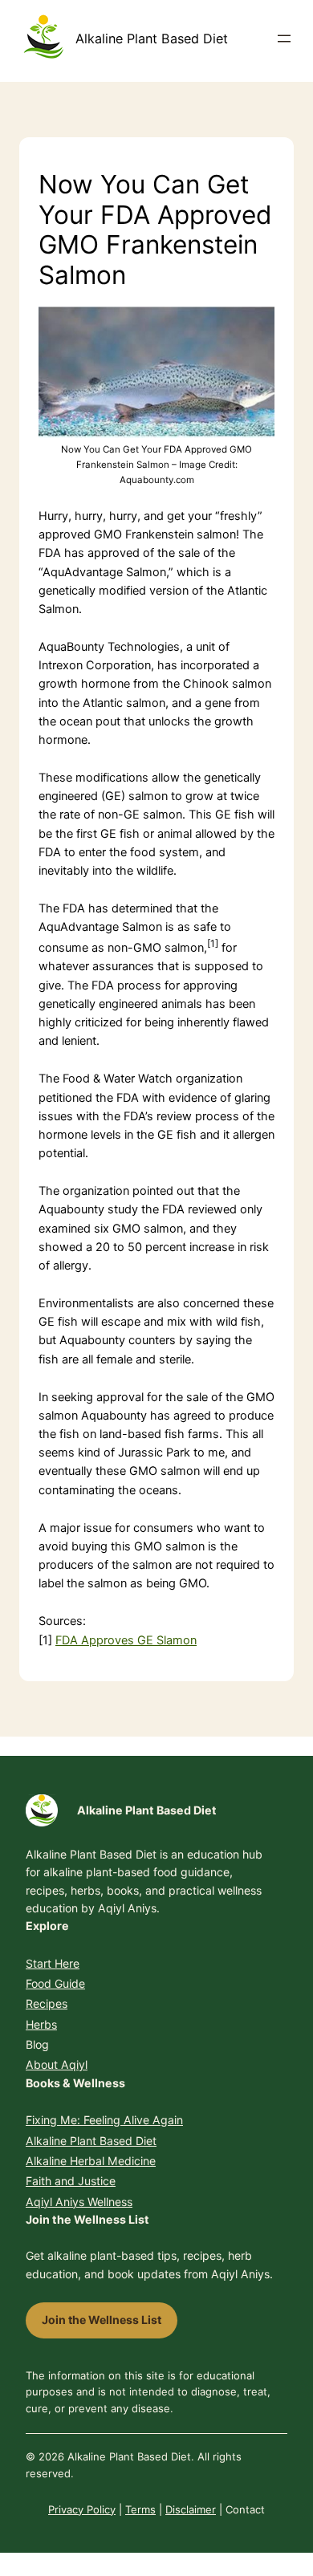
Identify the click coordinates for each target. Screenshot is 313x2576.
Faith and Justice (71, 2181)
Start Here (53, 1963)
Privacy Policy (82, 2509)
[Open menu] (284, 39)
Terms (140, 2509)
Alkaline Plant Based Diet (152, 39)
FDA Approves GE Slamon (126, 1640)
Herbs (41, 2024)
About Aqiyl (57, 2064)
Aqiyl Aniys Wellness (79, 2202)
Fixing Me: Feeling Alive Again (104, 2120)
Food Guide (55, 1983)
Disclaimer (191, 2509)
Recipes (47, 2003)
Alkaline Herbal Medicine (91, 2161)
